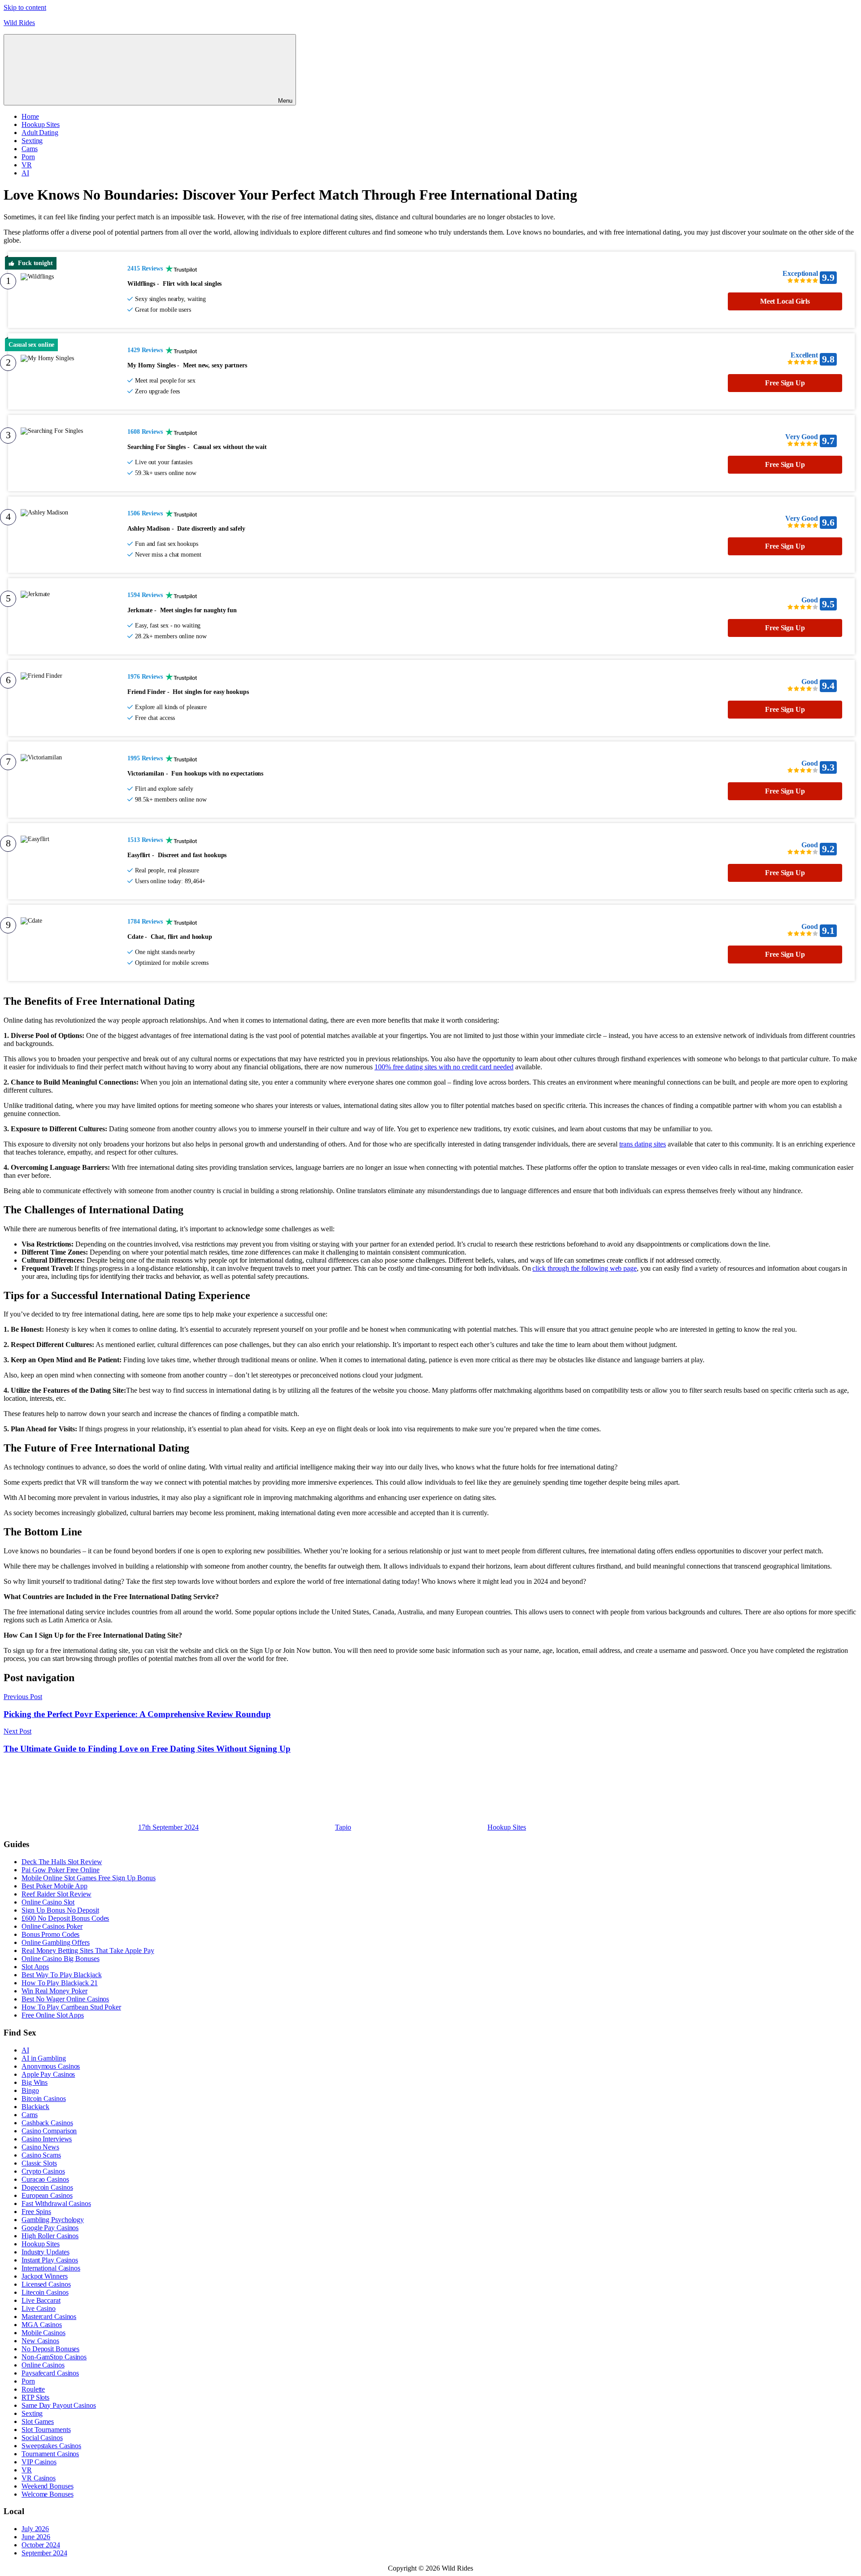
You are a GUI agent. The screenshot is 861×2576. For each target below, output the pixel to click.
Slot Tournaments (46, 2430)
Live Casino (39, 2308)
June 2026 (36, 2537)
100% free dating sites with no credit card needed (444, 1067)
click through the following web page (584, 1268)
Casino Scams (41, 2155)
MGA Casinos (42, 2325)
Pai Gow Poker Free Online (61, 1870)
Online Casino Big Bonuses (61, 1959)
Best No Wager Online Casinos (65, 1999)
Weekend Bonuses (48, 2486)
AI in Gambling (44, 2058)
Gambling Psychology (53, 2220)
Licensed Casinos (46, 2284)
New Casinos (40, 2341)
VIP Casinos (39, 2462)
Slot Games (38, 2421)
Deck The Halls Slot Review (62, 1862)
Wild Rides (19, 23)
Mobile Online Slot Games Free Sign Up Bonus (89, 1878)
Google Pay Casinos (50, 2228)
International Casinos (51, 2268)
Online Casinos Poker (52, 1926)
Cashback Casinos (47, 2123)
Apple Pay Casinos (48, 2074)
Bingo (30, 2090)
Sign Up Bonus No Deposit (60, 1910)
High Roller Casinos (50, 2236)
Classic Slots (39, 2163)
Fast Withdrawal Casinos (56, 2203)
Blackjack (35, 2107)
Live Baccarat (41, 2300)
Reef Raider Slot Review (57, 1894)
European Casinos (47, 2195)
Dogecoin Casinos (47, 2187)
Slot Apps (35, 1967)
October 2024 (41, 2545)
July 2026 (35, 2529)
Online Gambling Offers (56, 1942)
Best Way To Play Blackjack (61, 1975)
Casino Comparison (49, 2131)
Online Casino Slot (48, 1902)
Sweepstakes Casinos (51, 2446)
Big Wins (35, 2082)
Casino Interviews (47, 2139)
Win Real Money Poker (54, 1991)
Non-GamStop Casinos (54, 2357)
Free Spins (36, 2212)
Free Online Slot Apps (53, 2015)
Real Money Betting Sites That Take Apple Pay (88, 1951)
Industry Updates (45, 2252)
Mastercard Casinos (49, 2317)
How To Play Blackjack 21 (60, 1983)
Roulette (33, 2389)
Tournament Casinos (50, 2454)
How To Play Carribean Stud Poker (71, 2007)
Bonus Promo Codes (50, 1934)
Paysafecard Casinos (50, 2373)
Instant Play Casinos (50, 2260)
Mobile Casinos (43, 2333)
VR (27, 165)
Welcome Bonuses (48, 2494)
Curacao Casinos (45, 2179)
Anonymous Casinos (51, 2066)
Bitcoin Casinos (44, 2099)
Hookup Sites (41, 124)
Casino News (40, 2147)
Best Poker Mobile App (54, 1886)
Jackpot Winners (45, 2276)
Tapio (343, 1827)
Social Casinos (42, 2438)
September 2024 (44, 2553)
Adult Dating (40, 133)
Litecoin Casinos (45, 2292)
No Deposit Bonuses (50, 2349)
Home (30, 116)
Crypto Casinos (43, 2171)
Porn (28, 157)
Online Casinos (43, 2365)
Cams (30, 149)
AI (25, 173)
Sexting (32, 141)
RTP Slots (35, 2397)
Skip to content (25, 7)
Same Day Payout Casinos (59, 2405)
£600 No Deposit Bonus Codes (65, 1918)
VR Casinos (39, 2478)
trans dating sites (643, 1144)
